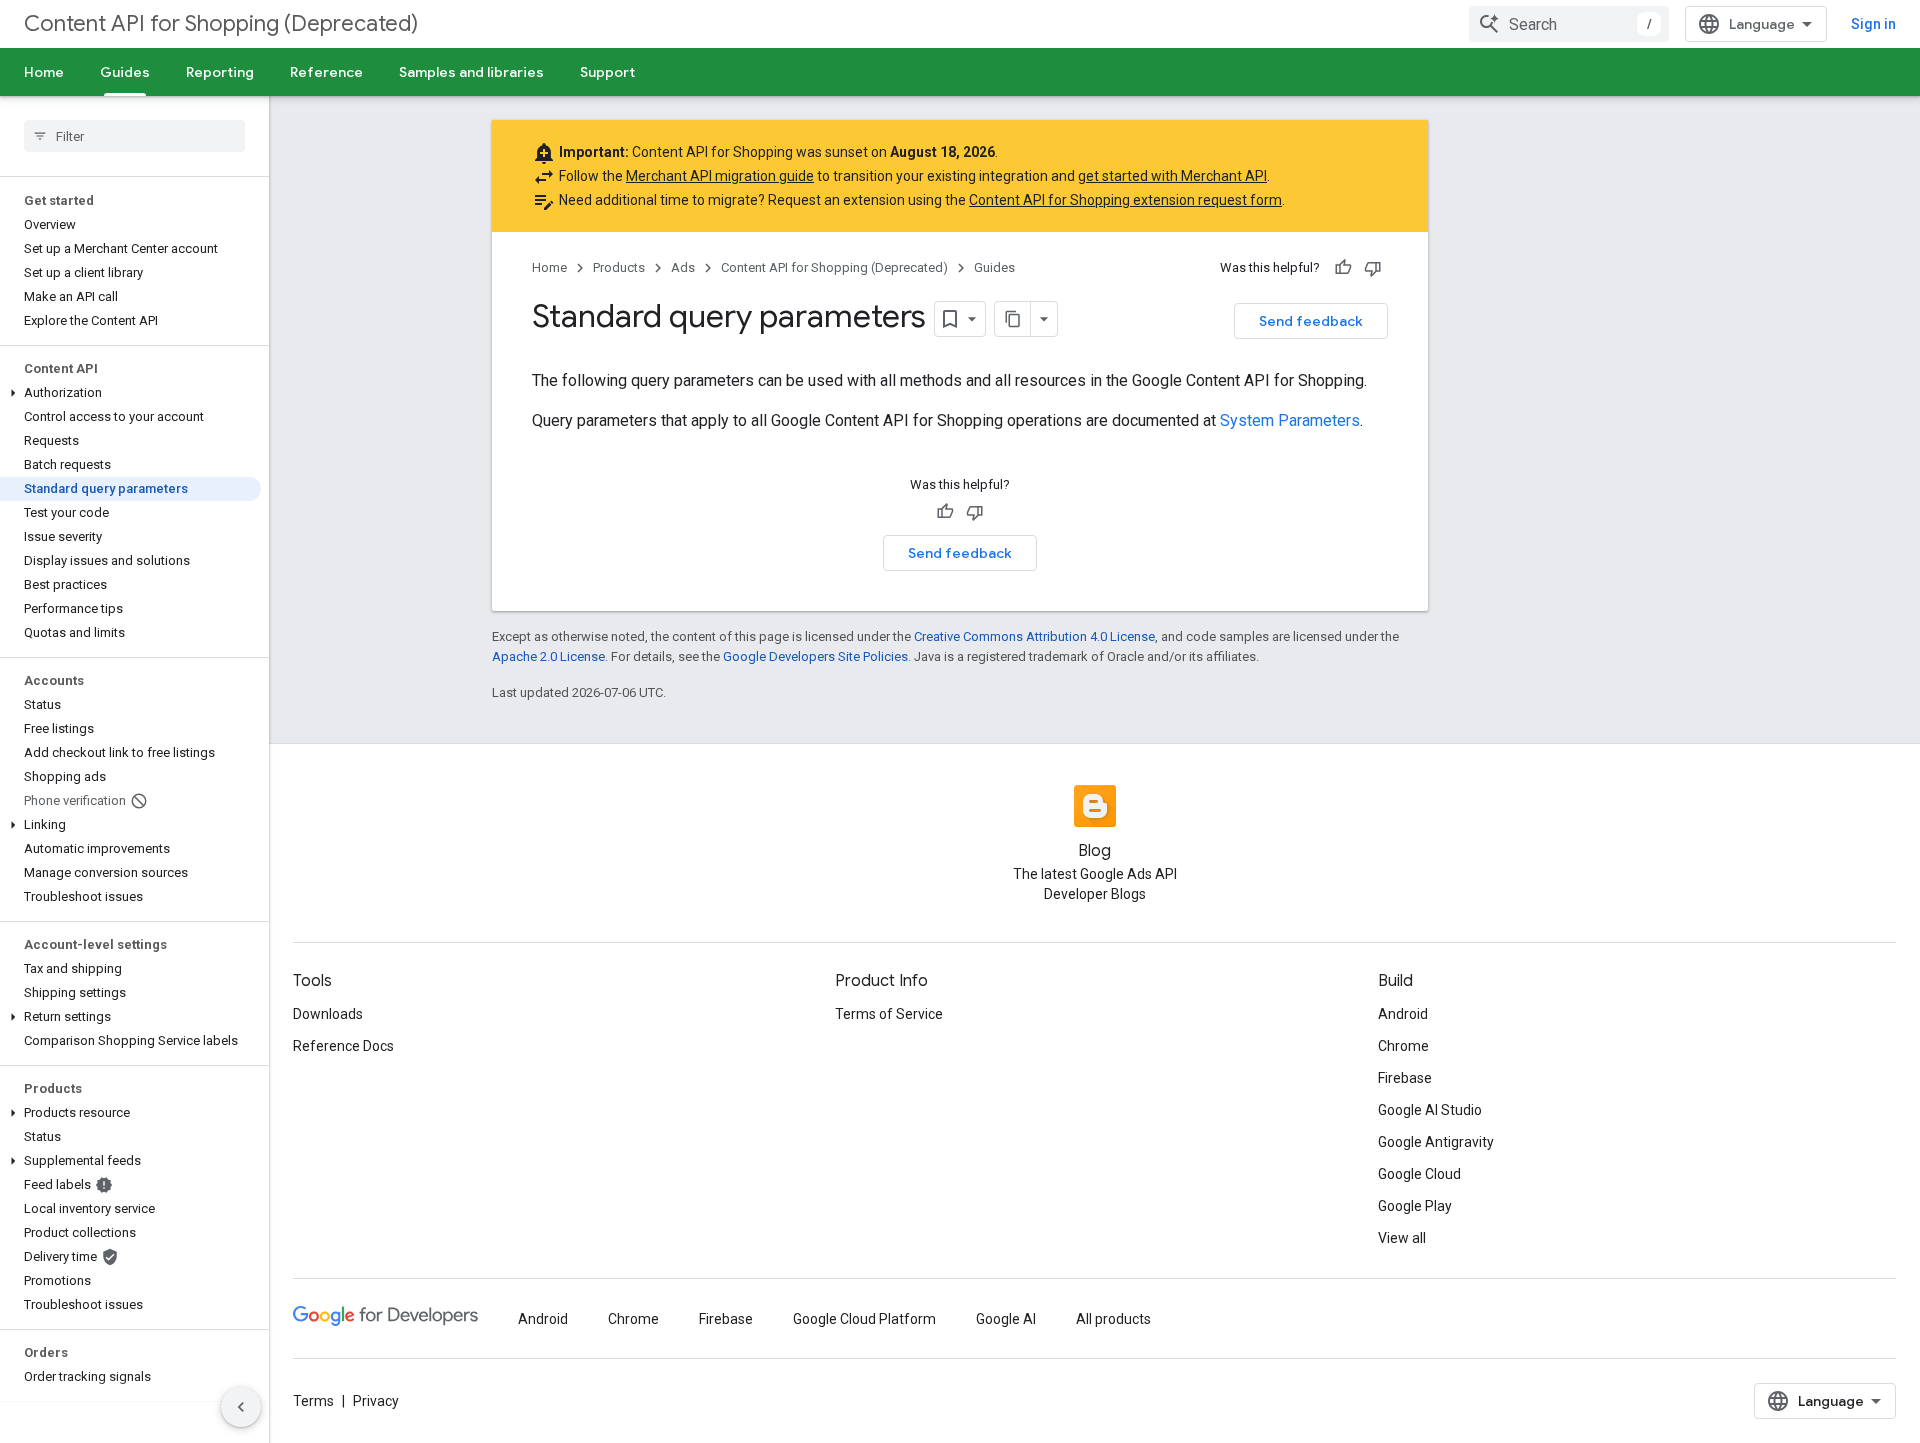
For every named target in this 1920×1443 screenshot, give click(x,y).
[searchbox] (134, 136)
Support (607, 72)
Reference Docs (343, 1046)
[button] (130, 393)
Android (1403, 1014)
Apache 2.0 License (548, 656)
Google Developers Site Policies (815, 656)
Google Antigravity (1436, 1142)
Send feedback (1311, 321)
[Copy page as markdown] (1013, 319)
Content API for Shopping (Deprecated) (221, 23)
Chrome (1403, 1046)
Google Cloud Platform (864, 1319)
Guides (125, 72)
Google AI (1006, 1319)
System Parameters (1290, 420)
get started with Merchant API (1172, 176)
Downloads (328, 1014)
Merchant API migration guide (720, 176)
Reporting (220, 72)
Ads (683, 267)
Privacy (376, 1401)
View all (1402, 1238)
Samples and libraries (471, 72)
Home (44, 72)
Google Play (1415, 1206)
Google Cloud (1419, 1174)
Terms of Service (889, 1014)
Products (619, 267)
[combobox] (1569, 24)
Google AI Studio (1430, 1110)
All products (1113, 1319)
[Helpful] (1343, 268)
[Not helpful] (1373, 268)
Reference (326, 72)
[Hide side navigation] (241, 1407)
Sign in (1873, 24)
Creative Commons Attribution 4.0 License (1034, 636)
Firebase (1405, 1078)
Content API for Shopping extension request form (1125, 200)
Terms (313, 1401)
